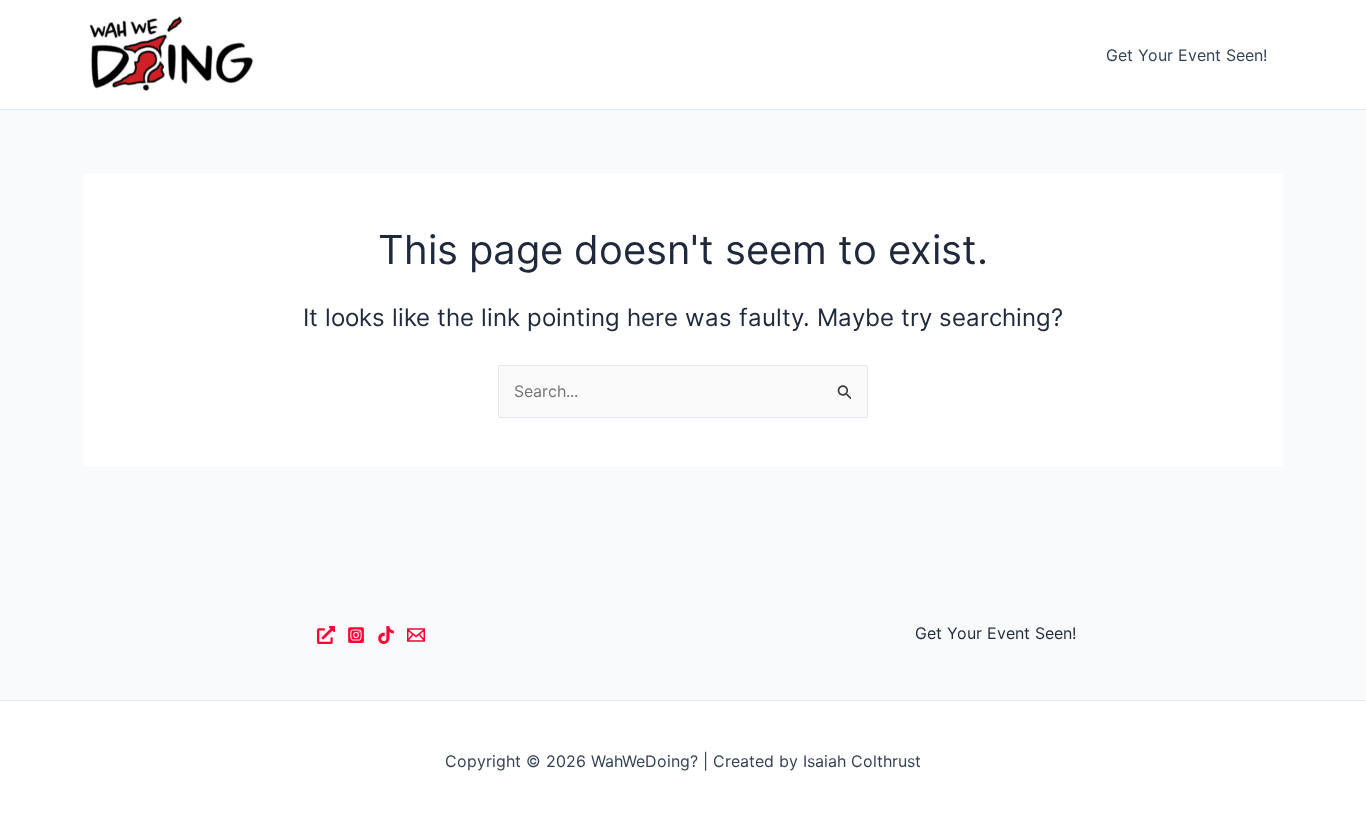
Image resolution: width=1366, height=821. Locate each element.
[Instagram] (356, 635)
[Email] (416, 635)
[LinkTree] (326, 635)
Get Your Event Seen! (1186, 55)
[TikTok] (386, 635)
